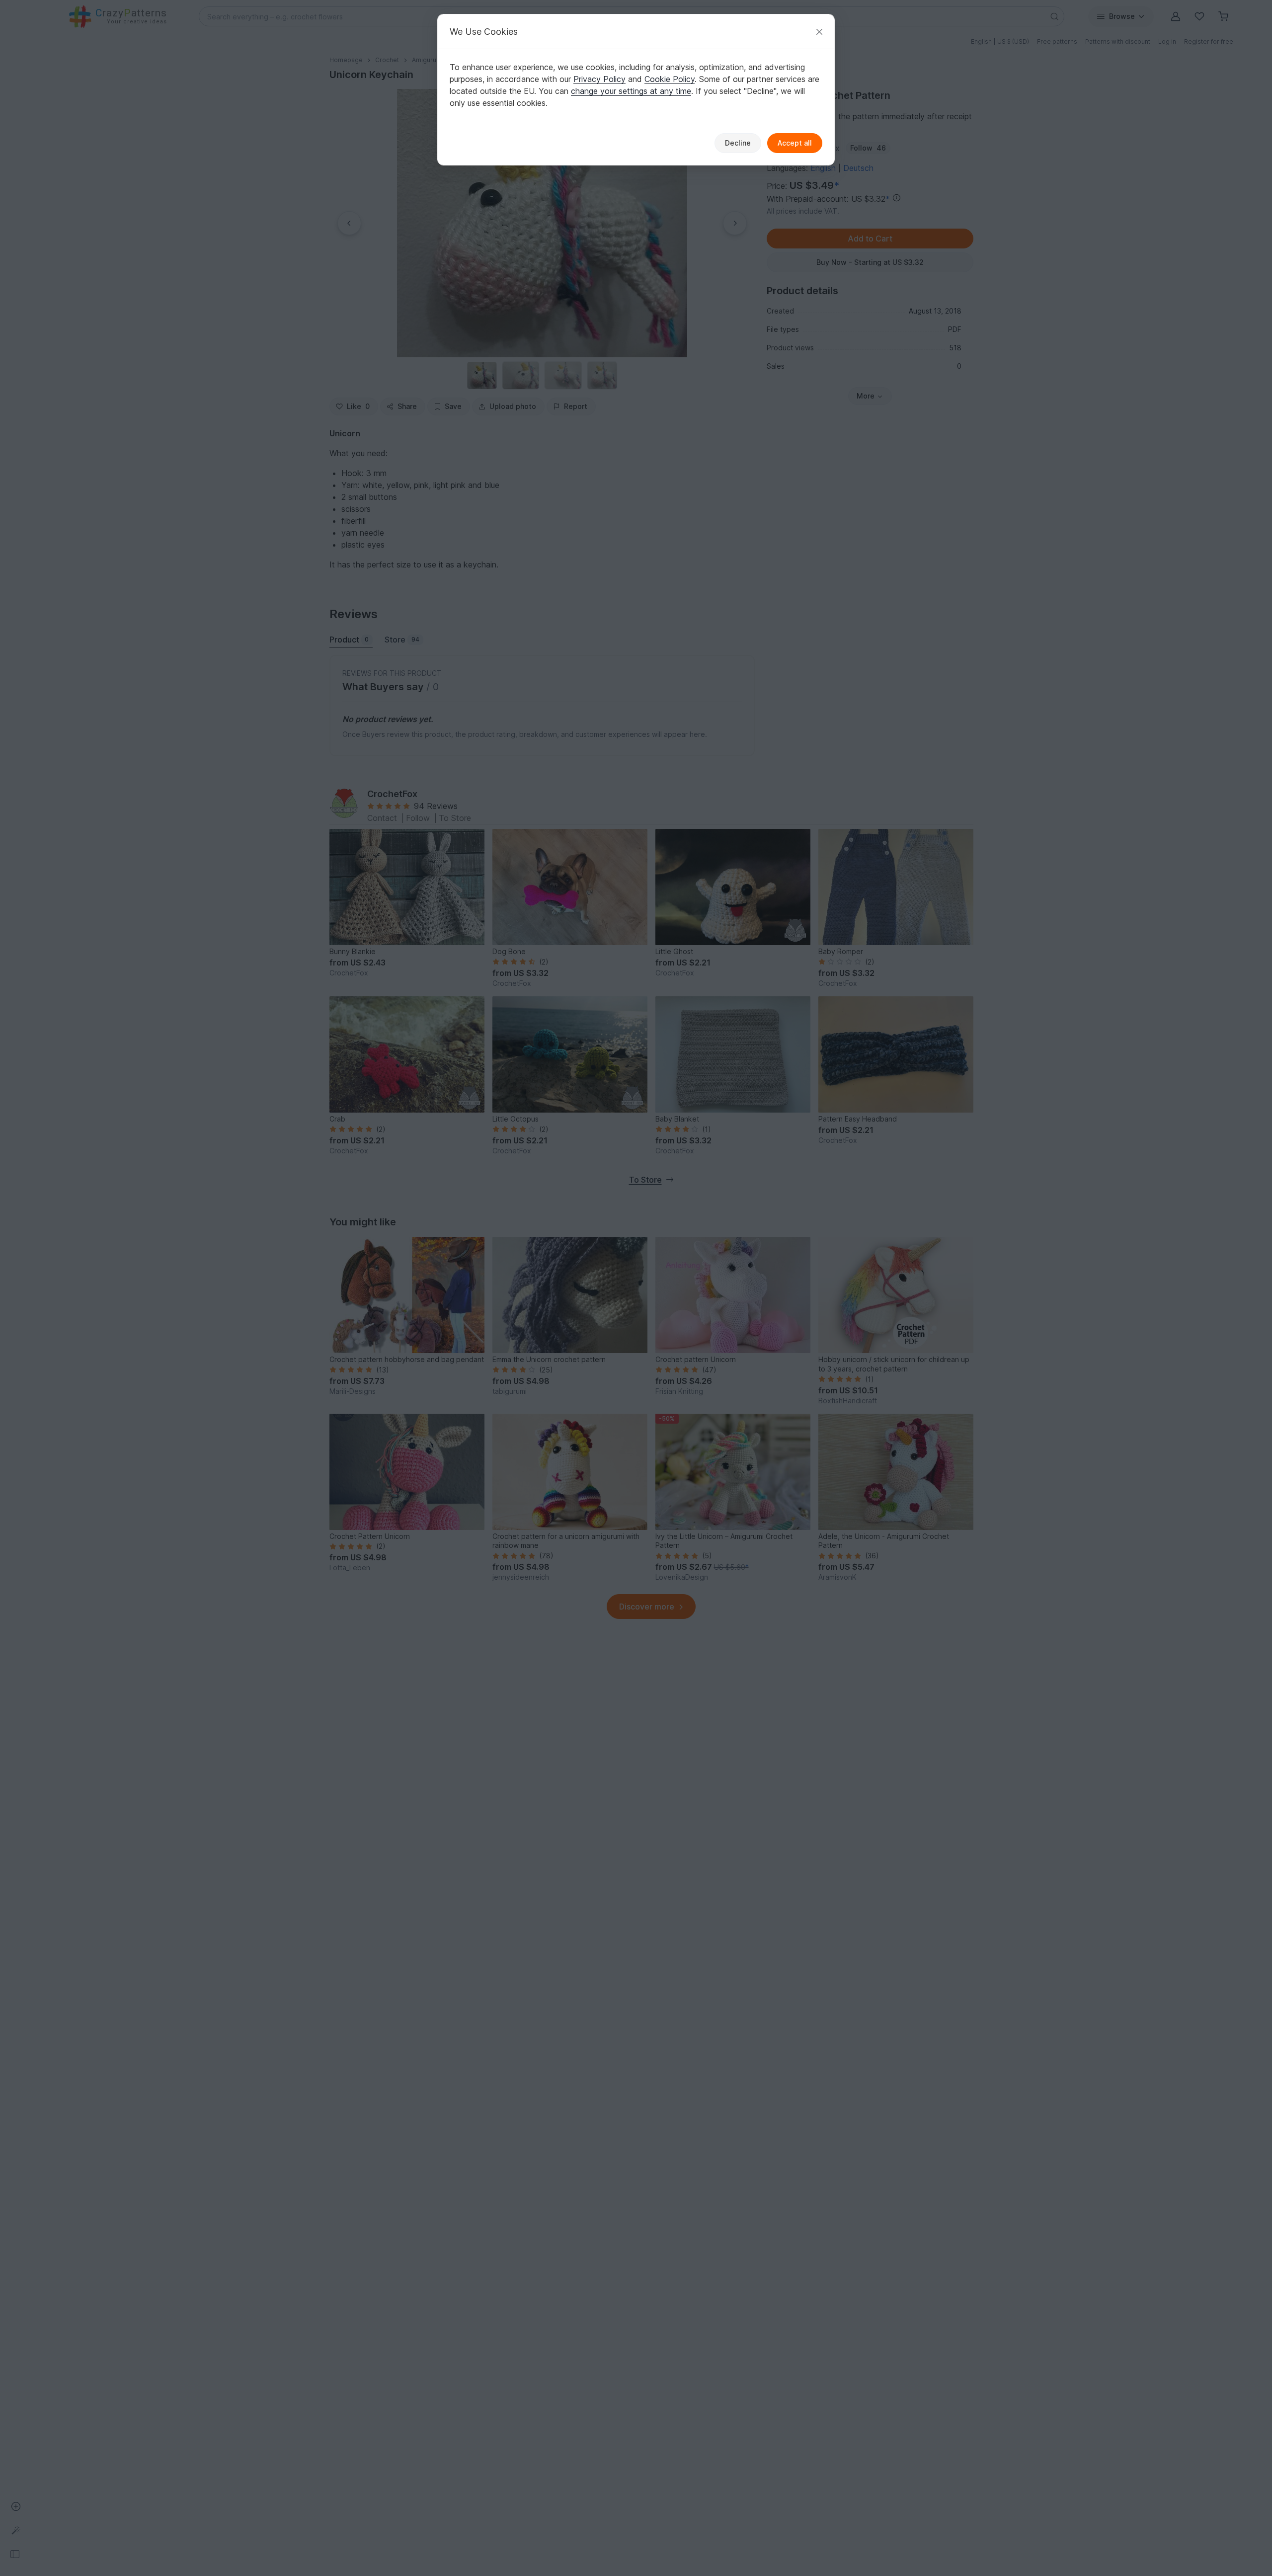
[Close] (819, 32)
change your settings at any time (631, 91)
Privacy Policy (599, 79)
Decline (738, 143)
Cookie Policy (670, 79)
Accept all (795, 143)
